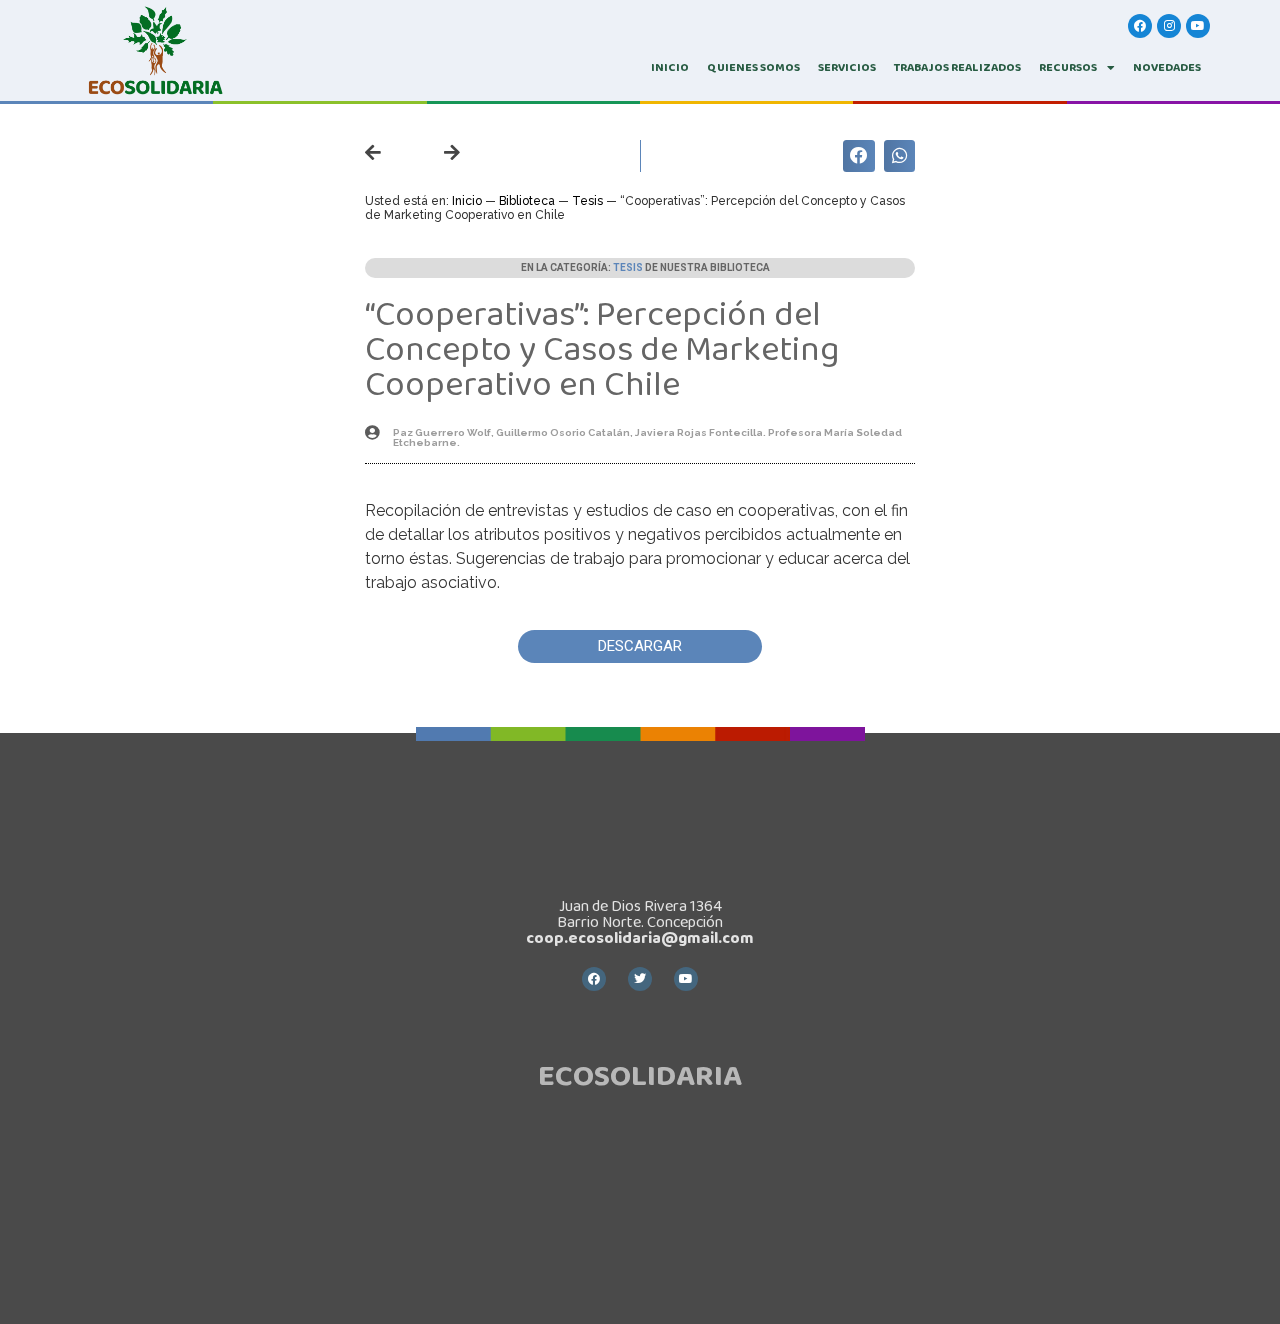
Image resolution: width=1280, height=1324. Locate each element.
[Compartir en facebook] (859, 156)
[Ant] (389, 153)
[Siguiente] (437, 153)
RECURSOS (1068, 67)
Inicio (467, 201)
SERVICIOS (847, 67)
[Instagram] (1169, 26)
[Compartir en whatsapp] (900, 156)
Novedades (1167, 67)
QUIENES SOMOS (753, 67)
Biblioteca (527, 201)
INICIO (670, 67)
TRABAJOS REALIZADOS (957, 67)
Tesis (587, 201)
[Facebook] (1140, 26)
